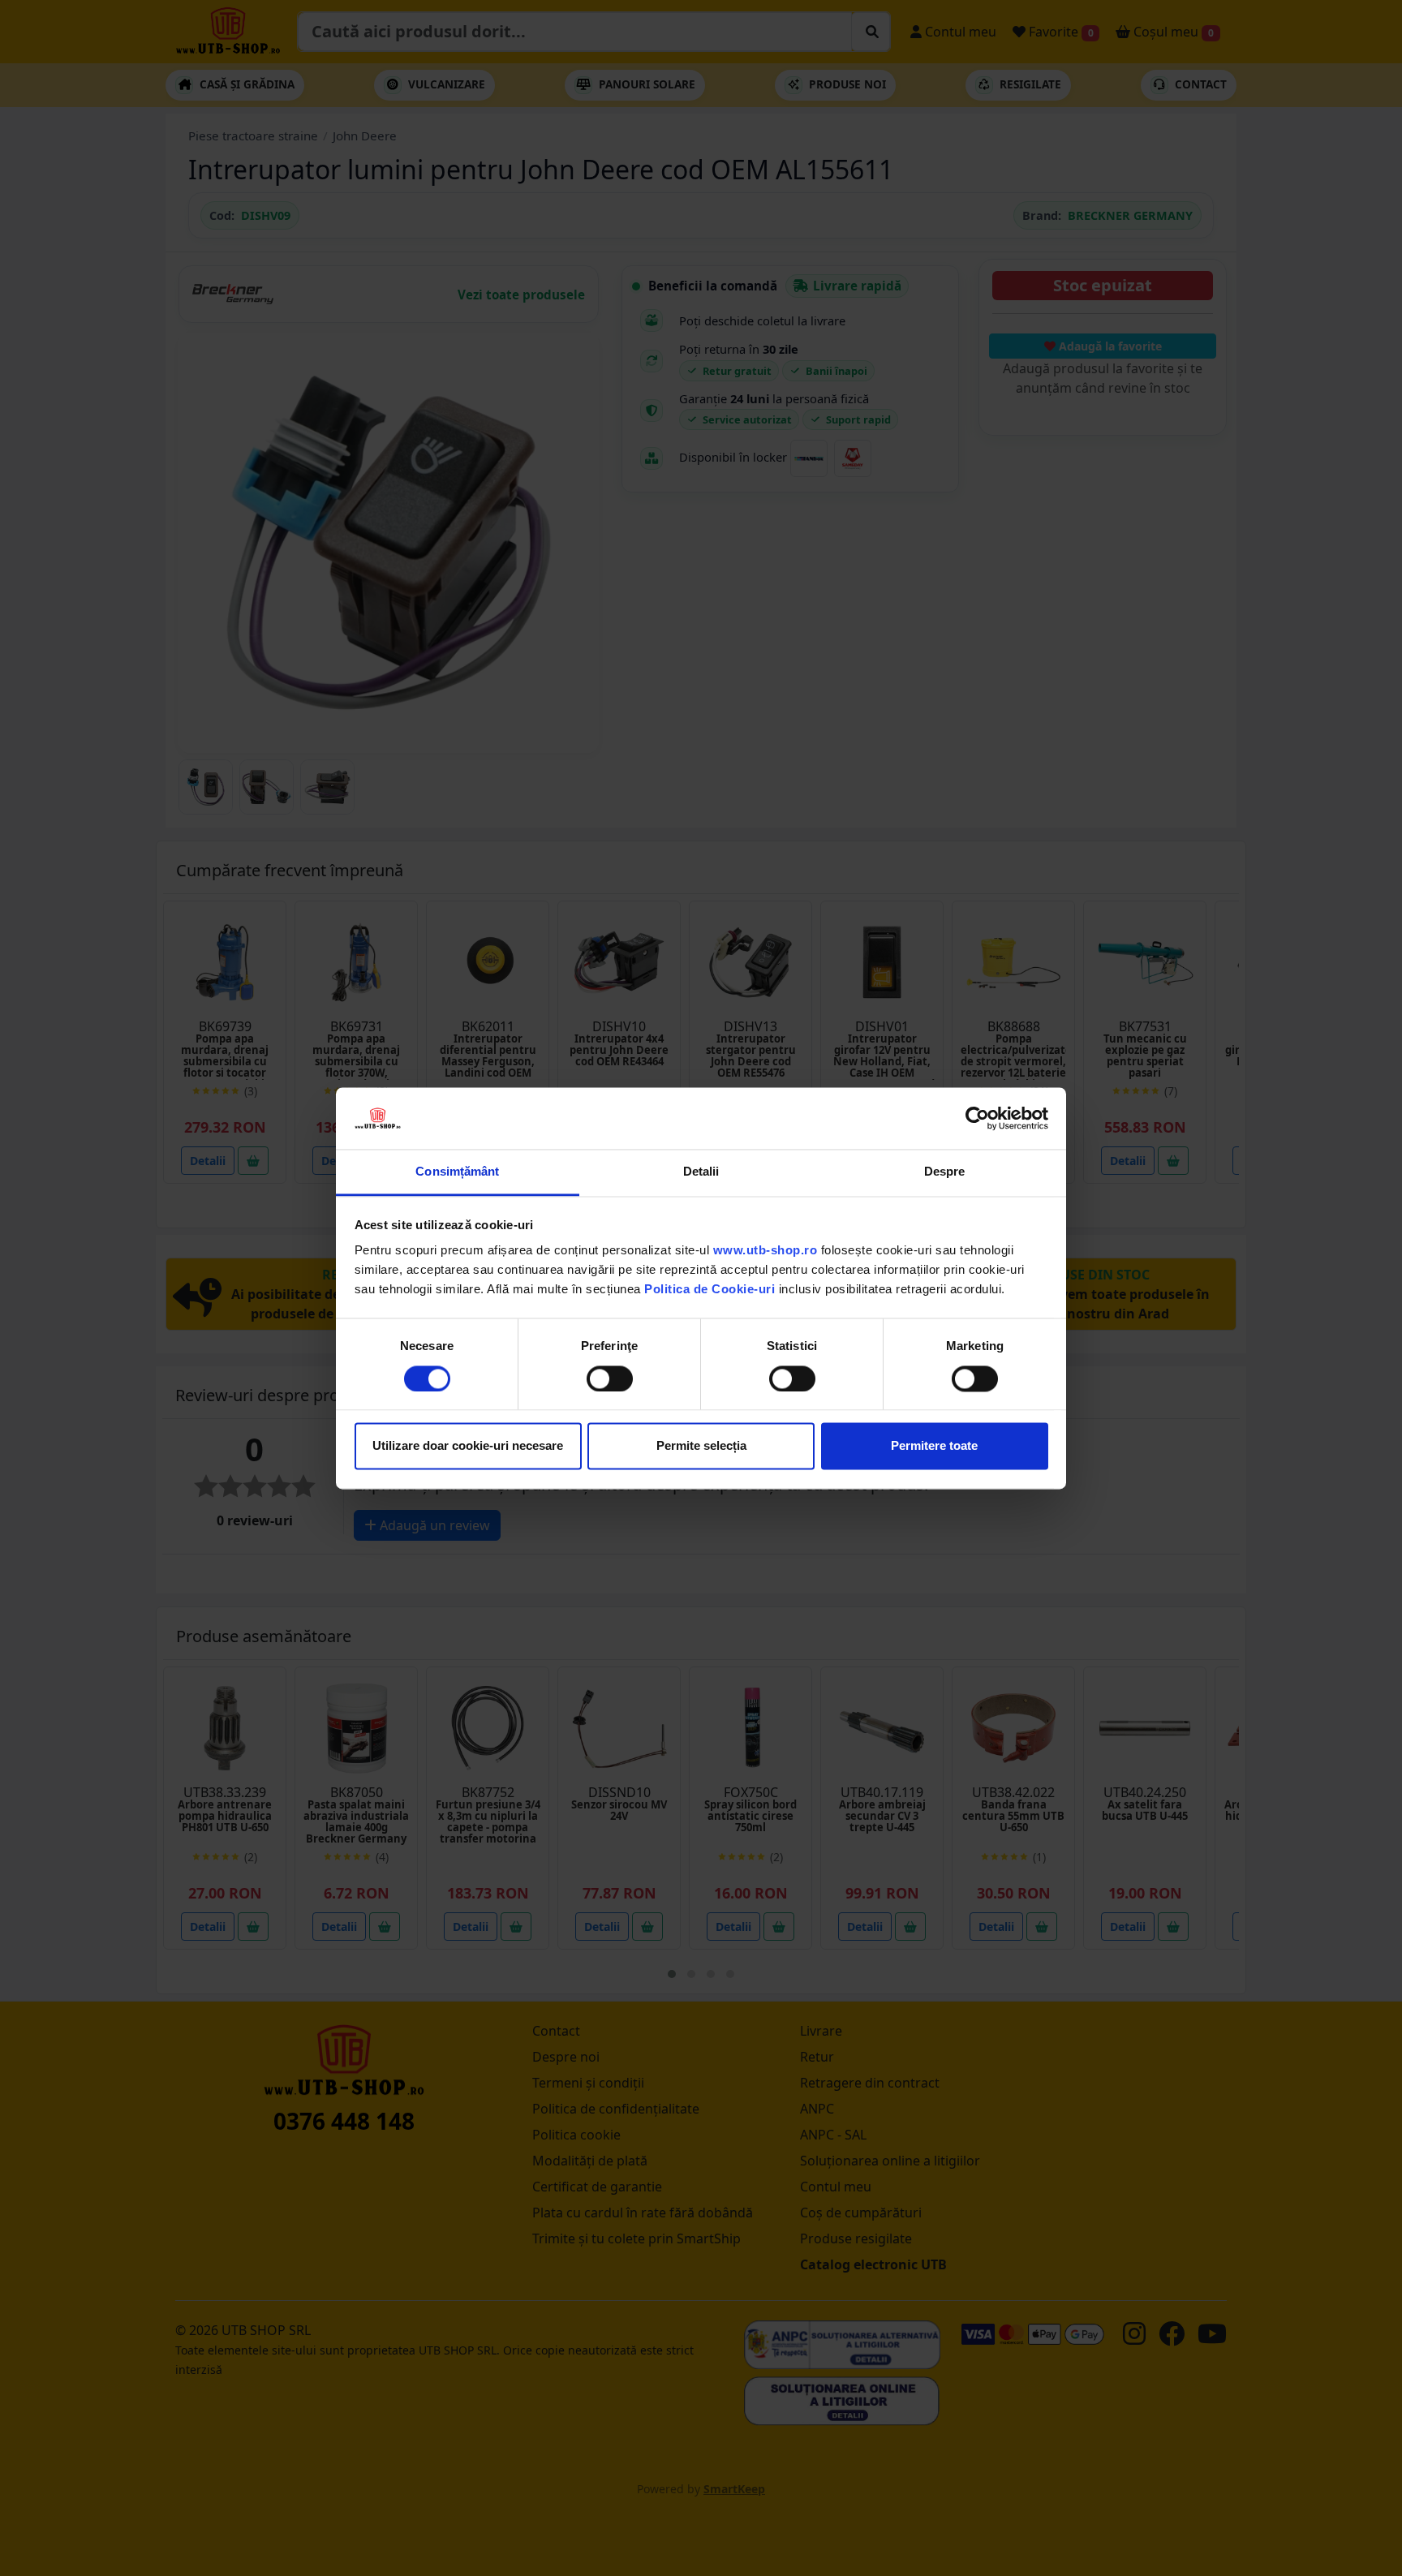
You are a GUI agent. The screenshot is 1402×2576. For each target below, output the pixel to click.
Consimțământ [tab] (457, 1172)
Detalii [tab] (701, 1172)
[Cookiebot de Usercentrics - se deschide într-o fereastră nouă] (977, 1118)
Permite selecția (701, 1446)
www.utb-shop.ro (766, 1251)
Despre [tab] (945, 1172)
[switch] (610, 1378)
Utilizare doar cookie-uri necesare (468, 1446)
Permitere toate (934, 1446)
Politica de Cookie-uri (710, 1290)
